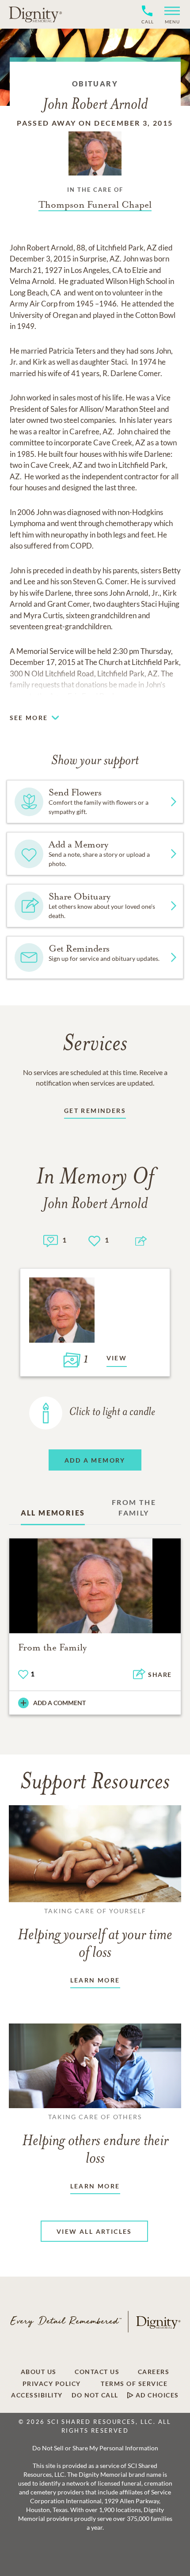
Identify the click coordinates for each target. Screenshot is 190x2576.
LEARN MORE (95, 1980)
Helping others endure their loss (95, 2140)
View (117, 1358)
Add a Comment (59, 1703)
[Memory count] (51, 1240)
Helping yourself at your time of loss (95, 1934)
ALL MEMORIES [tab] (53, 1513)
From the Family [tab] (134, 1507)
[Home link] (35, 14)
